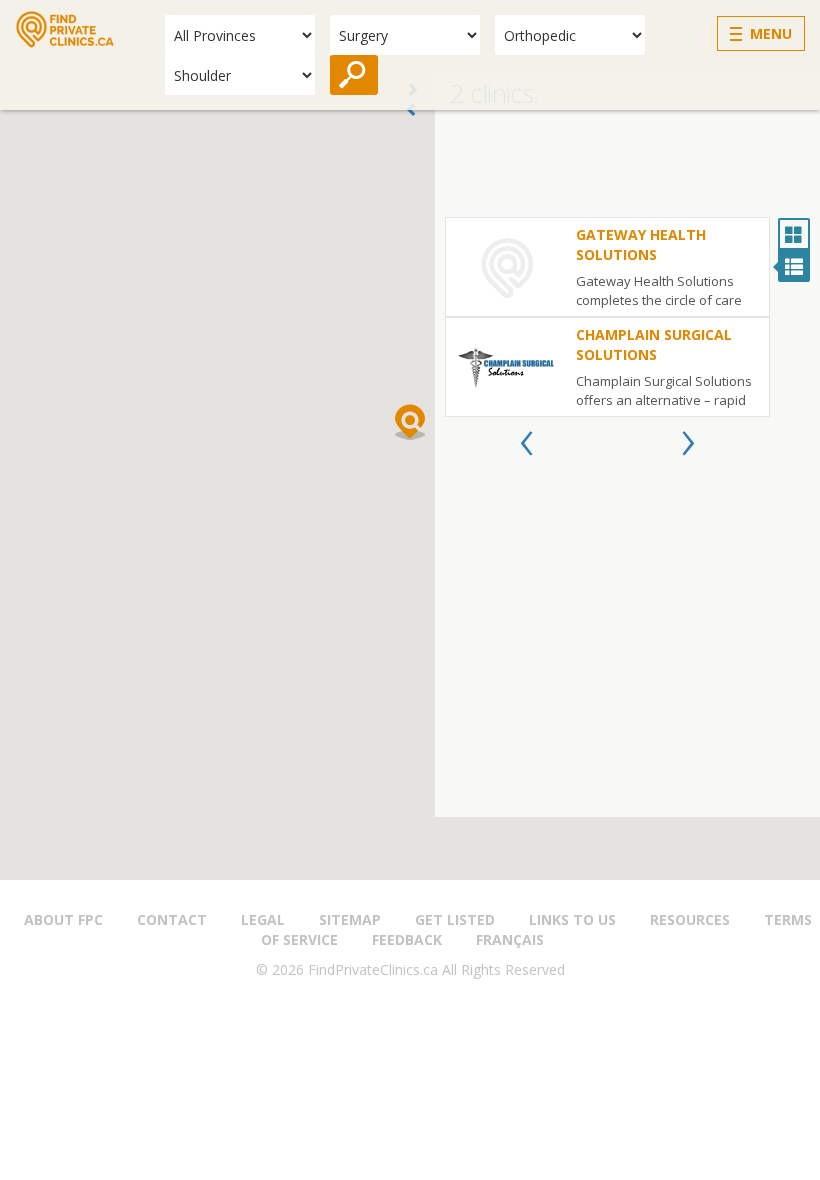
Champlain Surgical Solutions (654, 344)
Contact (172, 919)
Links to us (572, 919)
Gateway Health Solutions (641, 244)
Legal (263, 919)
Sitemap (350, 919)
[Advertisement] (627, 167)
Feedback (407, 939)
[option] (607, 317)
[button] (410, 422)
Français (510, 939)
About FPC (63, 919)
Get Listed (455, 919)
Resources (690, 919)
